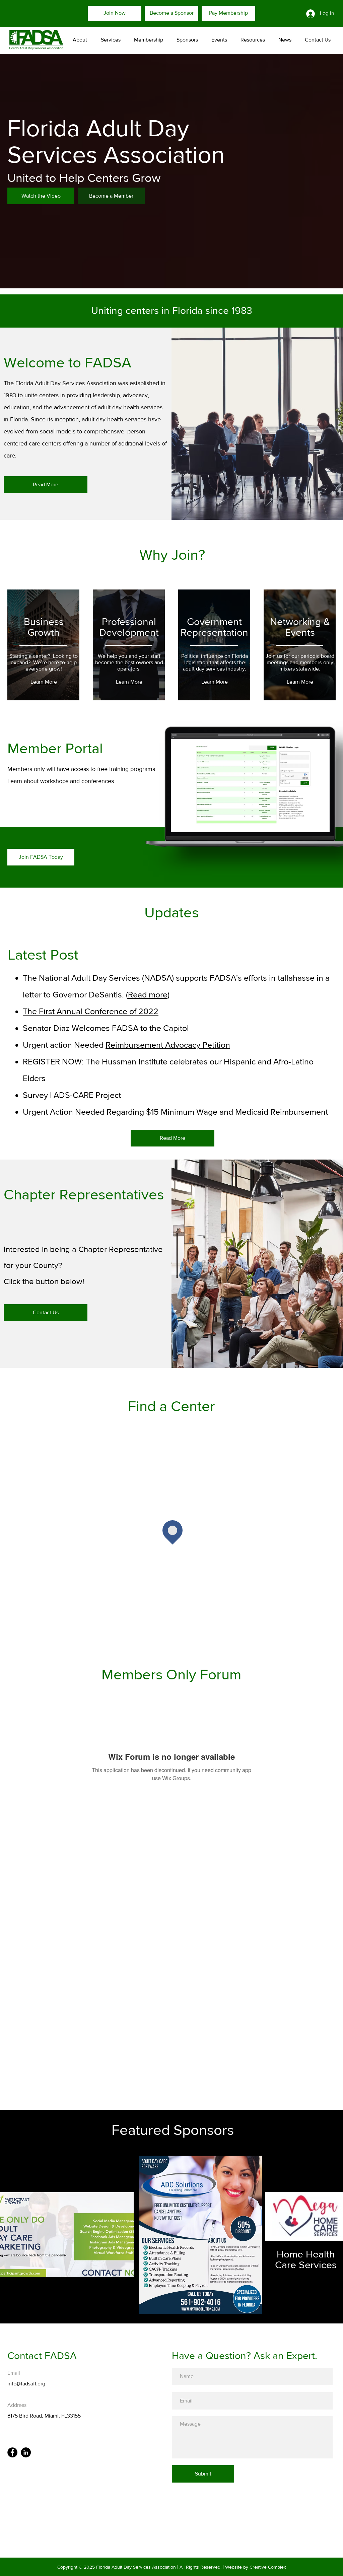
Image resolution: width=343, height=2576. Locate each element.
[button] (109, 40)
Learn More (44, 682)
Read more (148, 994)
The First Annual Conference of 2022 (91, 1011)
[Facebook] (12, 2452)
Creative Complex (268, 2567)
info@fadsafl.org (26, 2384)
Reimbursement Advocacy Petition (168, 1045)
